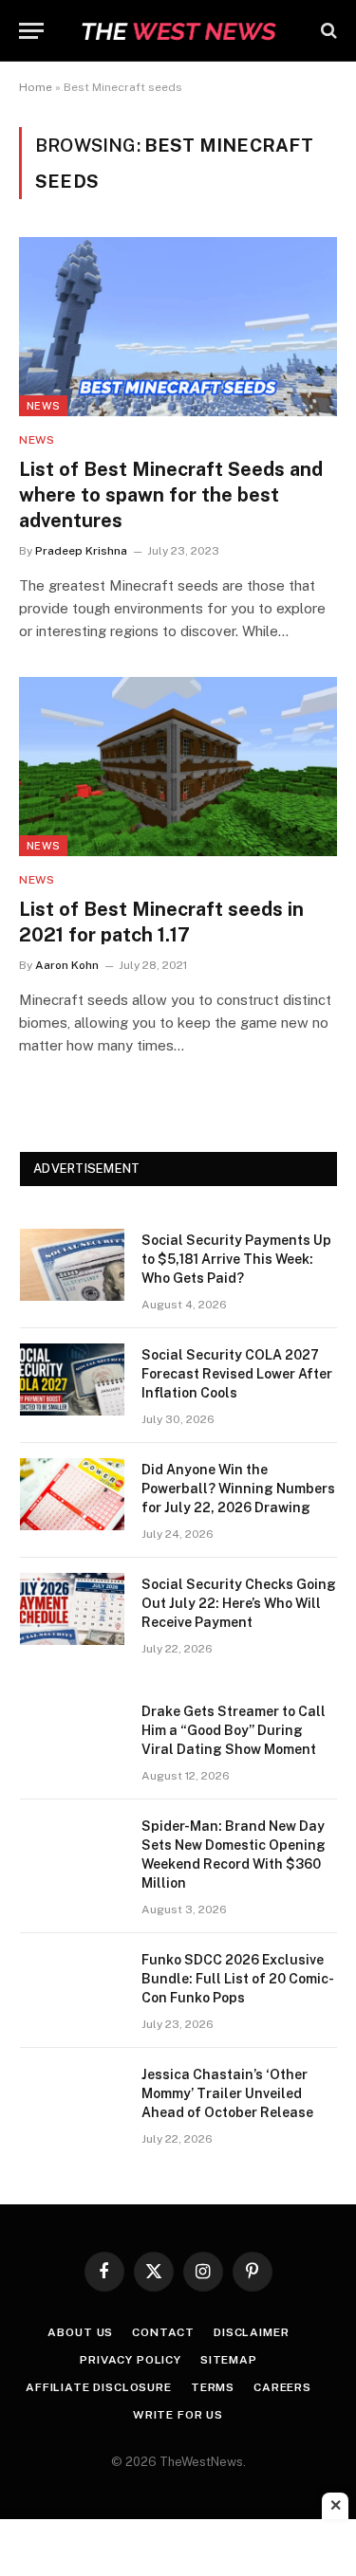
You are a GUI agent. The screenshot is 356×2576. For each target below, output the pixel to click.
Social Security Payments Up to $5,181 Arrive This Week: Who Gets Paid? (236, 1259)
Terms (213, 2387)
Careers (282, 2387)
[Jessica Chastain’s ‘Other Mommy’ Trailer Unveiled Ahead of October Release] (72, 2099)
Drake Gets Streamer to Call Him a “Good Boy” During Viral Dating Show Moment (234, 1730)
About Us (80, 2332)
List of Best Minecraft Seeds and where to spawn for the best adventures (171, 495)
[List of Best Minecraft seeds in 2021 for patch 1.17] (178, 766)
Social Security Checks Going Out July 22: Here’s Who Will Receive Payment (239, 1603)
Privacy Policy (131, 2360)
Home (36, 87)
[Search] (327, 31)
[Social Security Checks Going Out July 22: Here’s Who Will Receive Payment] (72, 1609)
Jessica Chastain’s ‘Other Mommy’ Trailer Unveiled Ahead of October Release (227, 2093)
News (43, 406)
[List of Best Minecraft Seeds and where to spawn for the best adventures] (178, 326)
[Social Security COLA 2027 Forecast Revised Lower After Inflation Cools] (72, 1379)
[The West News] (178, 31)
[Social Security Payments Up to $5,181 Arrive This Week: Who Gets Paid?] (72, 1265)
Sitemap (229, 2360)
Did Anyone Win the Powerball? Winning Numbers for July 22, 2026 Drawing (238, 1489)
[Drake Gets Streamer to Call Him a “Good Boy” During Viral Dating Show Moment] (72, 1736)
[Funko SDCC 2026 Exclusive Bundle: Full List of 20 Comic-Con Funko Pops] (72, 1984)
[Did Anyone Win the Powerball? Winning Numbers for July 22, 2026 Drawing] (72, 1494)
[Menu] (31, 31)
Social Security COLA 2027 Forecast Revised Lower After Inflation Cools (237, 1374)
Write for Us (178, 2415)
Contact (163, 2332)
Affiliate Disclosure (99, 2387)
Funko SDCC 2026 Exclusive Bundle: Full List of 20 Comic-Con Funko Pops (238, 1979)
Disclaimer (251, 2332)
